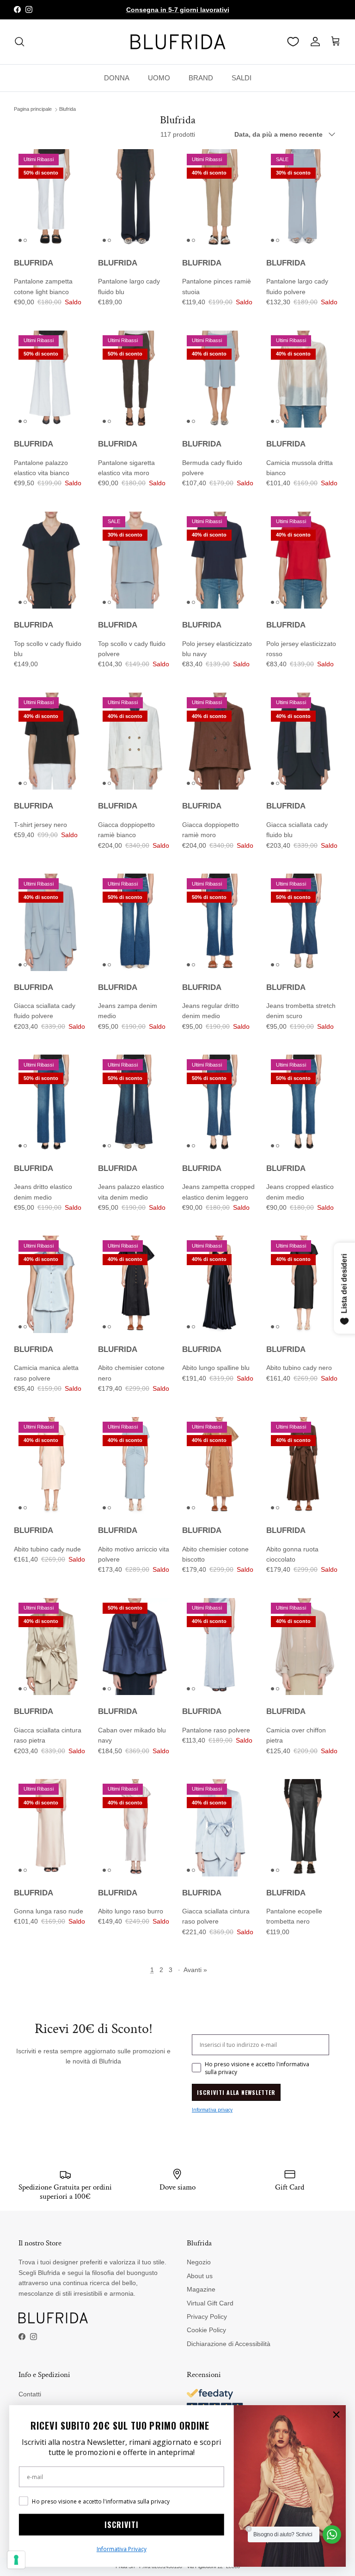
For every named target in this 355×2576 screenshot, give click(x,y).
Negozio (199, 2262)
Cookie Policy (206, 2330)
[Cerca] (19, 42)
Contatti (30, 2394)
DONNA (117, 78)
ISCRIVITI (122, 2525)
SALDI (242, 78)
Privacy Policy (207, 2317)
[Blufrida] (177, 42)
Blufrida (67, 109)
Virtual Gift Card (210, 2303)
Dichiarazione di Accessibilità (229, 2344)
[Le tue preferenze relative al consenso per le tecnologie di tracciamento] (16, 2560)
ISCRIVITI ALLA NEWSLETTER (236, 2092)
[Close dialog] (336, 2415)
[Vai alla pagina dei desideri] (293, 42)
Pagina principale (33, 109)
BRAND (201, 78)
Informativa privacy (212, 2110)
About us (200, 2276)
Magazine (201, 2289)
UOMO (159, 78)
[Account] (313, 42)
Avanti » (195, 1970)
